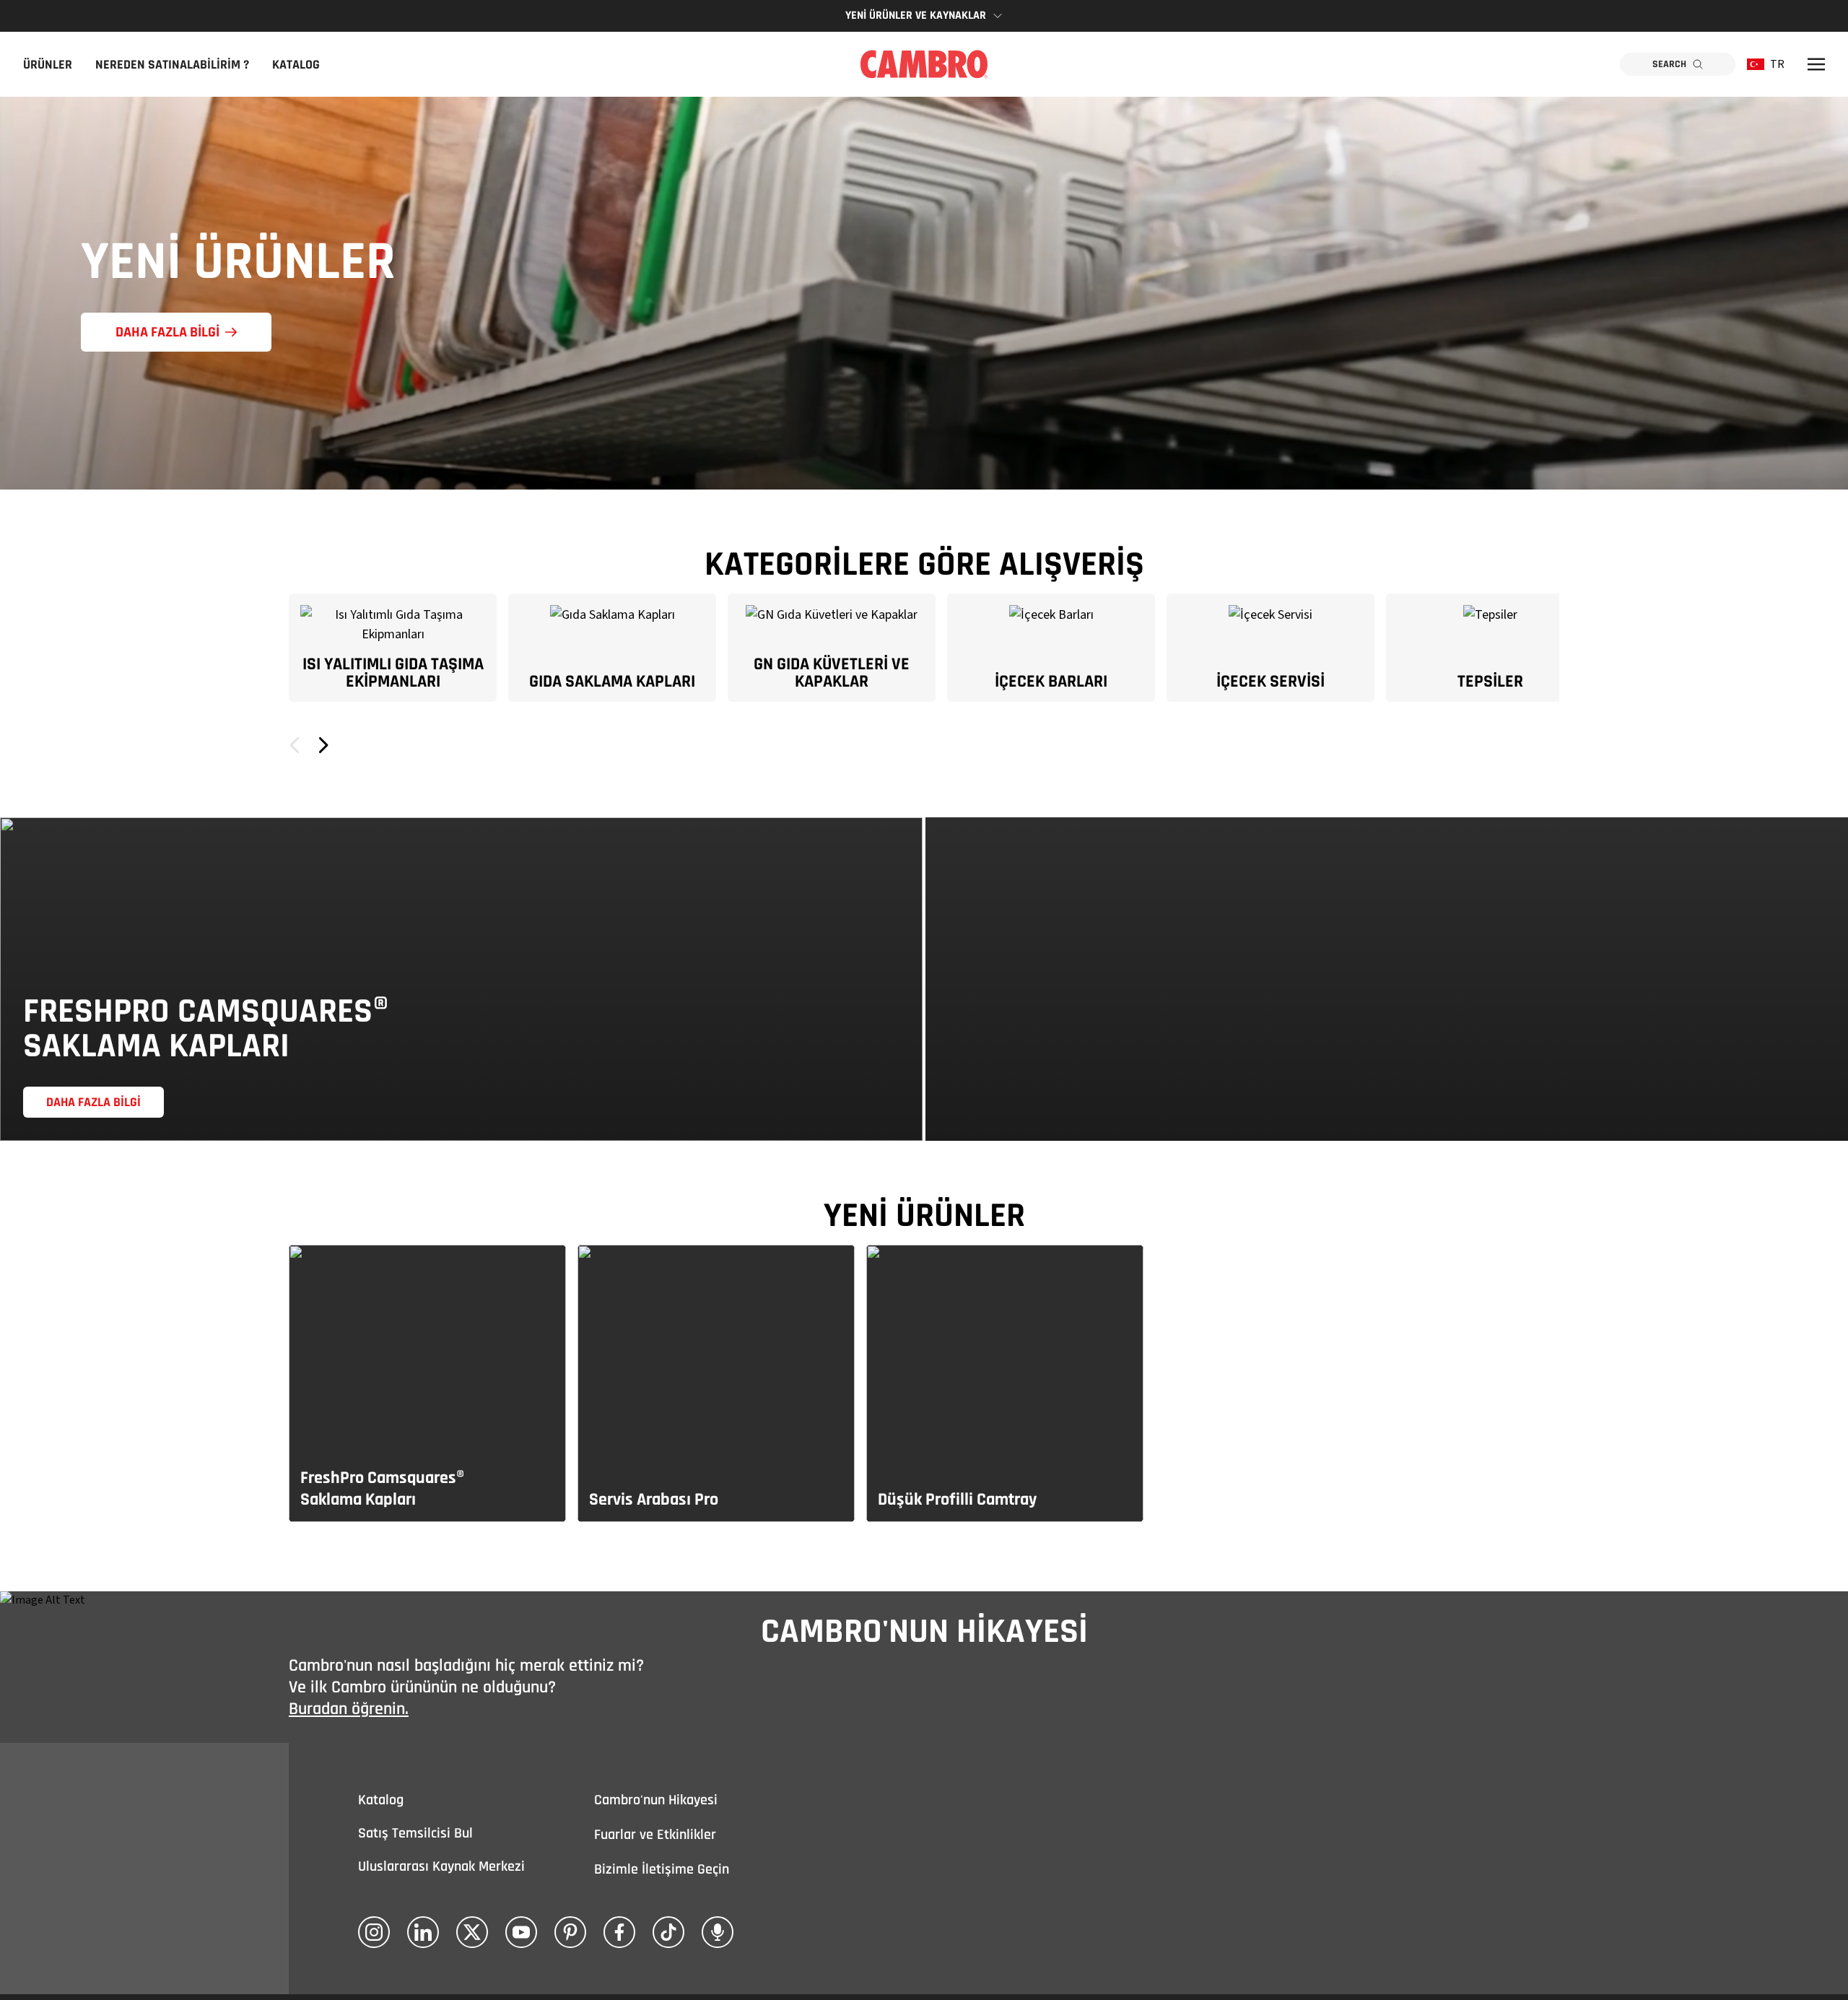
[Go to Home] (924, 64)
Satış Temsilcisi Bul (415, 1833)
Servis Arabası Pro (654, 1500)
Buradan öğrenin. (349, 1709)
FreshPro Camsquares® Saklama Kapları (382, 1489)
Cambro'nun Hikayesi (656, 1800)
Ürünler (48, 65)
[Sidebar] (1816, 64)
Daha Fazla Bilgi (167, 332)
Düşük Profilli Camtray (957, 1500)
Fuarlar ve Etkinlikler (655, 1835)
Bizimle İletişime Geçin (662, 1869)
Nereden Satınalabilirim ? (172, 65)
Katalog (296, 65)
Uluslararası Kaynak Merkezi (441, 1866)
